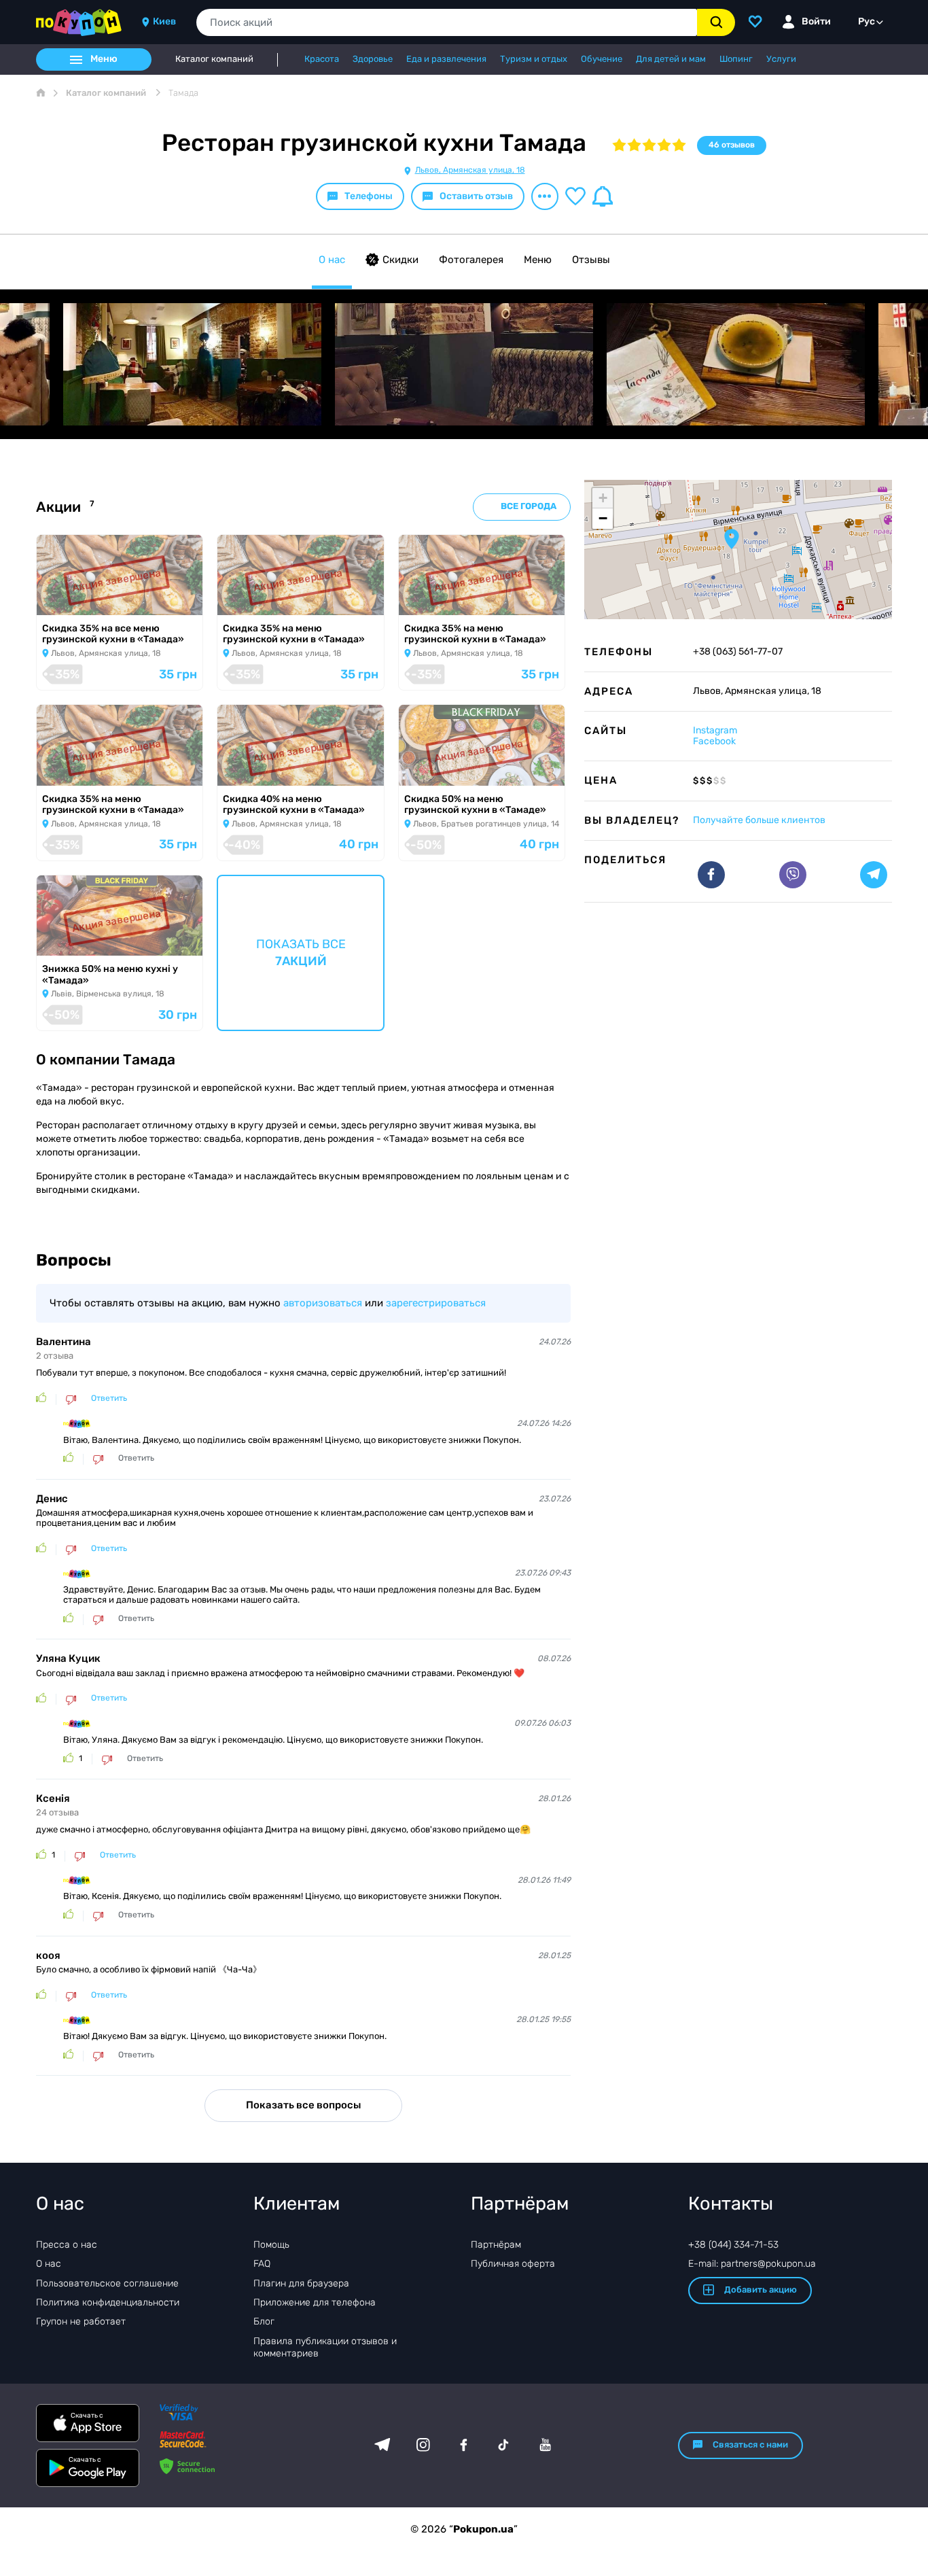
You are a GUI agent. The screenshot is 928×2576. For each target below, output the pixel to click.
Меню (538, 260)
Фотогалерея (471, 260)
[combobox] (447, 22)
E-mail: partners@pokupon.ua (752, 2264)
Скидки (400, 260)
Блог (264, 2321)
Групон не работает (81, 2321)
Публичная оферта (513, 2264)
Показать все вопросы (303, 2105)
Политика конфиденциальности (108, 2302)
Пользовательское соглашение (107, 2283)
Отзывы (591, 260)
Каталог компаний (214, 59)
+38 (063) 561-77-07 (738, 652)
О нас (332, 260)
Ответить (109, 1398)
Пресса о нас (67, 2245)
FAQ (262, 2264)
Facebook (714, 741)
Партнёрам (496, 2245)
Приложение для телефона (315, 2302)
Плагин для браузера (301, 2283)
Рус (867, 21)
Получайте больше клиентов (759, 820)
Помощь (271, 2245)
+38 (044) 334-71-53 (733, 2245)
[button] (732, 539)
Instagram (715, 730)
